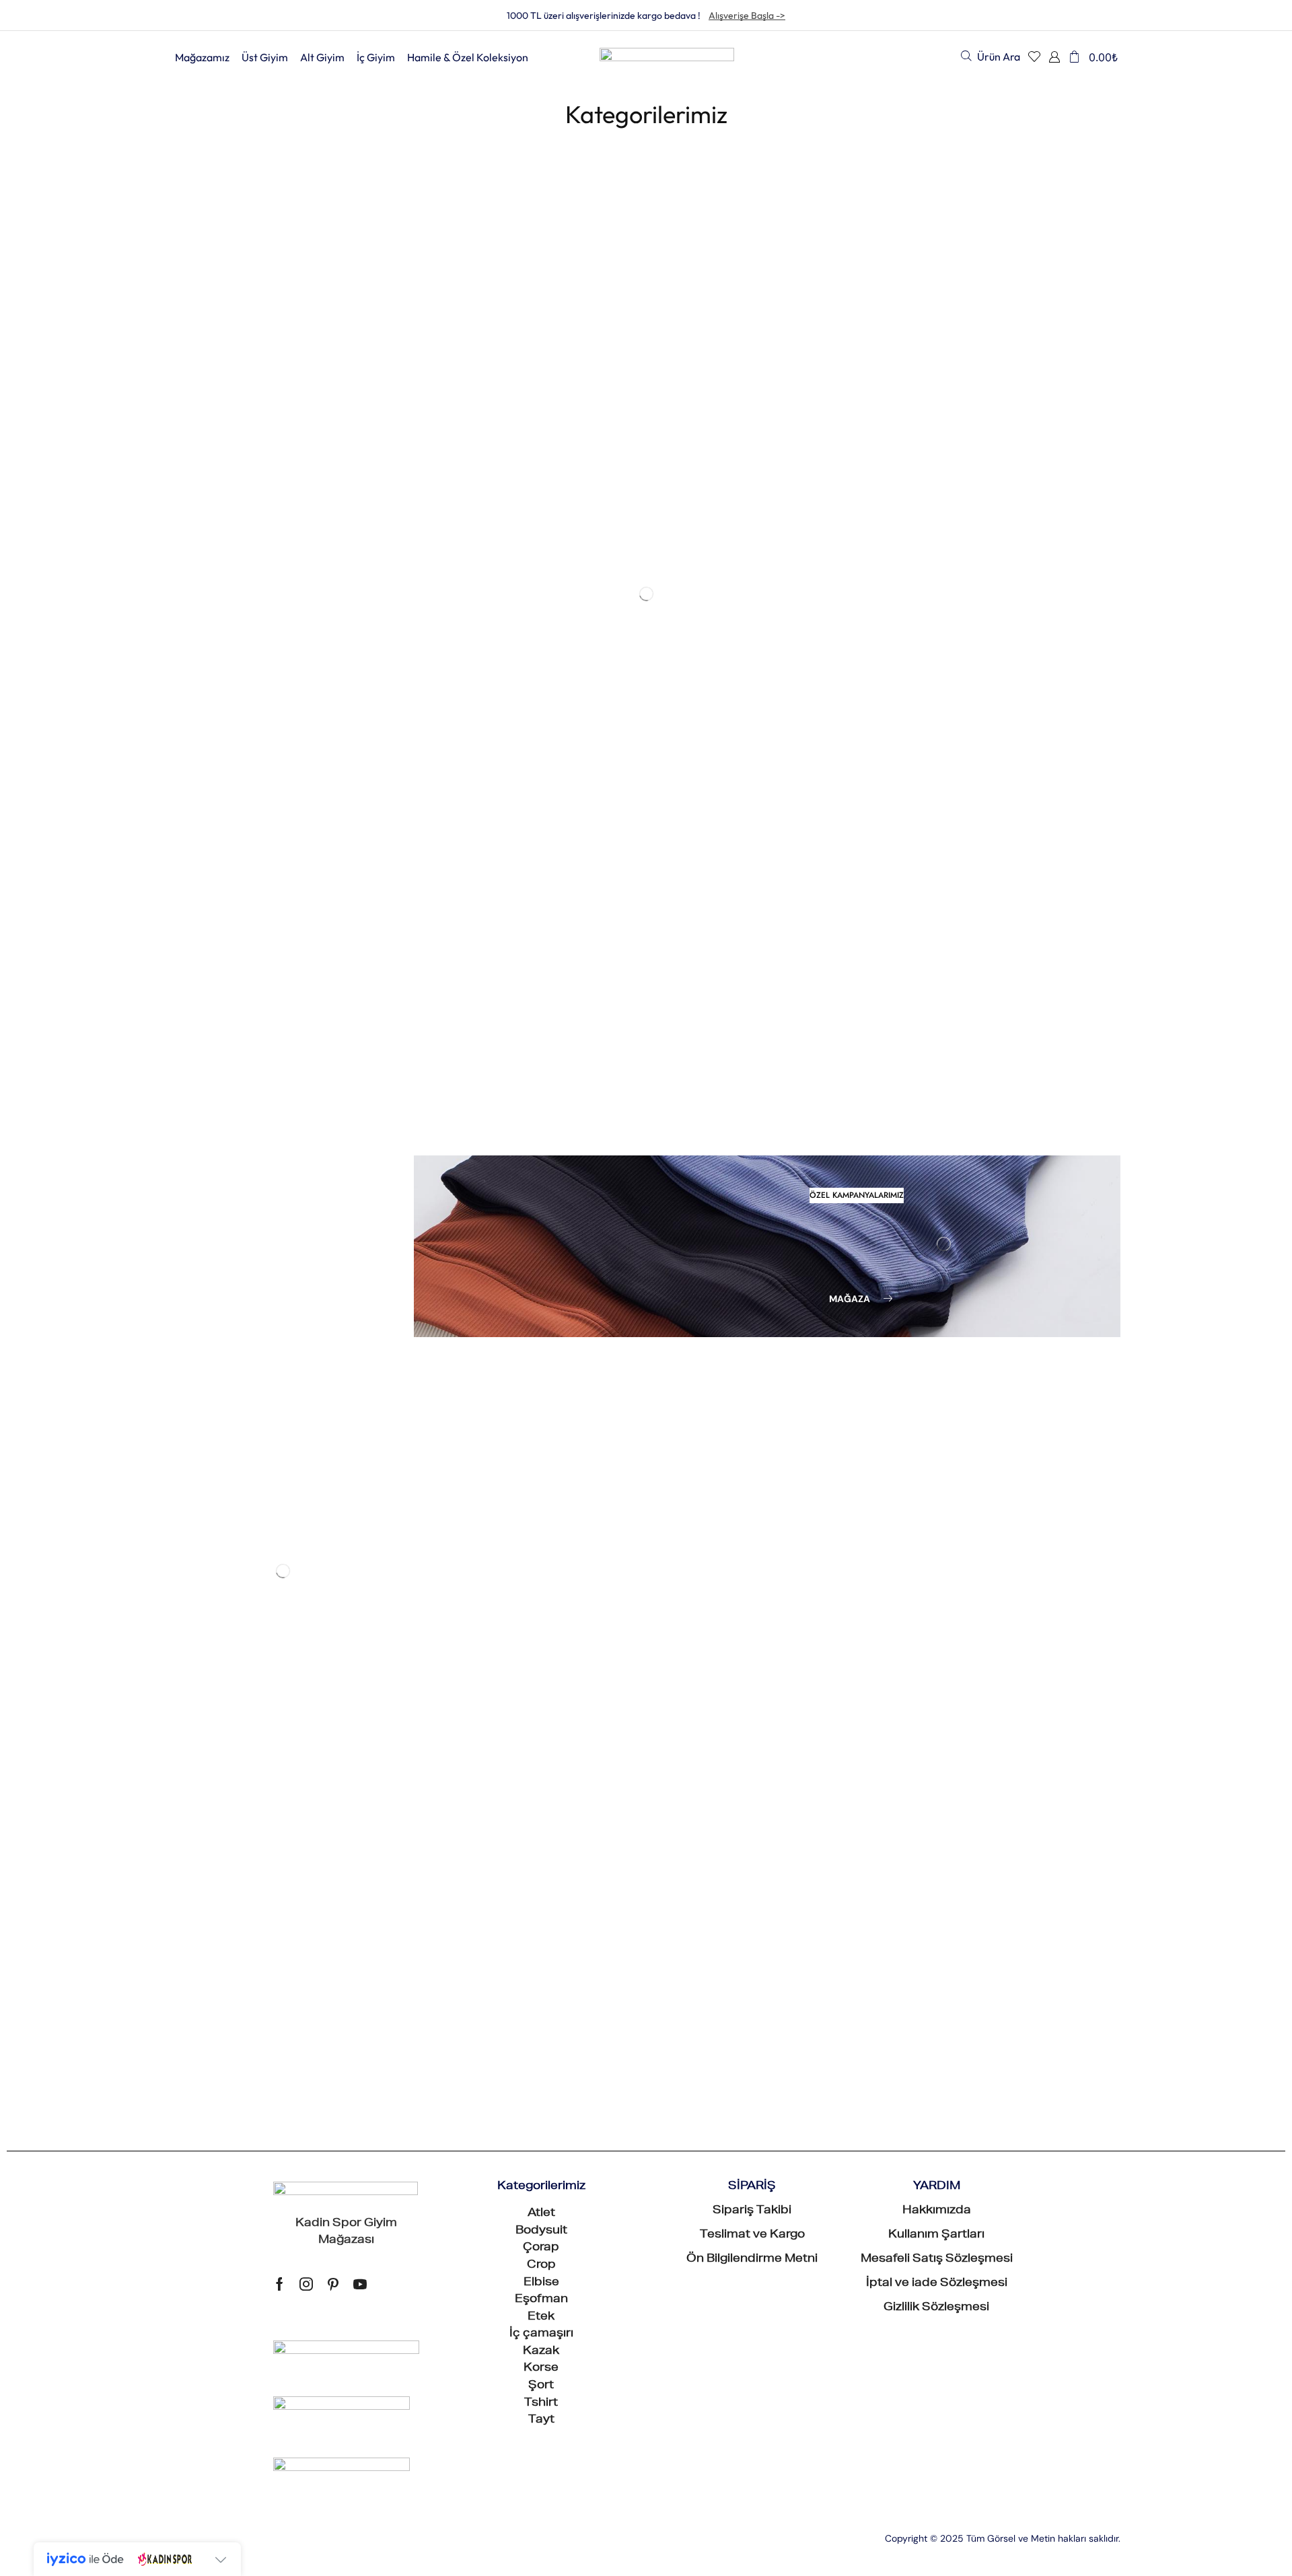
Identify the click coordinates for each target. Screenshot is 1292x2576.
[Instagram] (306, 1131)
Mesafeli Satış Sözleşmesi (937, 1107)
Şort (183, 663)
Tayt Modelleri (208, 708)
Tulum (187, 730)
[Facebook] (280, 1131)
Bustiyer (192, 481)
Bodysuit (194, 458)
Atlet (183, 435)
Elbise (187, 526)
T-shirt (188, 685)
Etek (183, 572)
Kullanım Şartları (936, 1083)
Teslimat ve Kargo (752, 1083)
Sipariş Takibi (752, 1059)
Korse (186, 640)
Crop (184, 503)
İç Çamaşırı (200, 595)
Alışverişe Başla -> (747, 15)
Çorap (541, 1096)
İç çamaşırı (541, 1182)
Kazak (187, 617)
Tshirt (541, 1250)
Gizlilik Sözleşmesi (936, 1155)
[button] (991, 56)
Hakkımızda (937, 1059)
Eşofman (194, 549)
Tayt (541, 1268)
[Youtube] (360, 1131)
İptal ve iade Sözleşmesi (937, 1131)
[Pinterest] (333, 1131)
